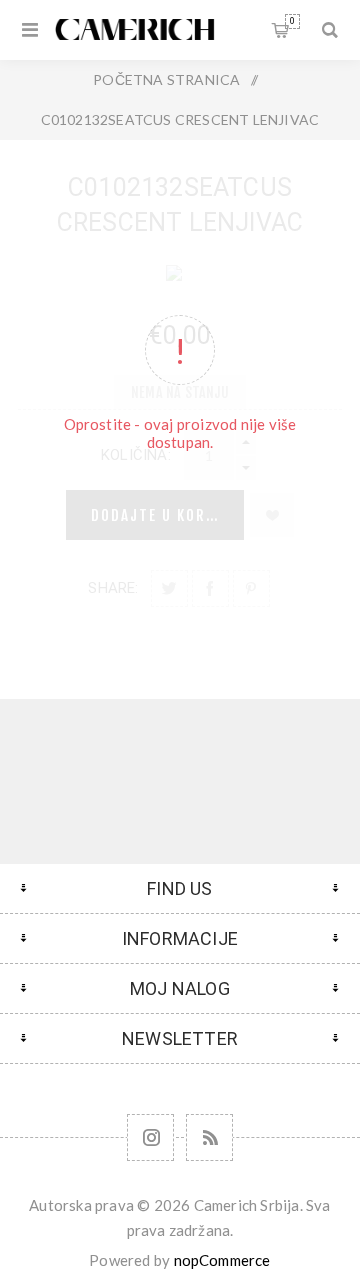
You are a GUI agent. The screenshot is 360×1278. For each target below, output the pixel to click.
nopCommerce (222, 1260)
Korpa (292, 21)
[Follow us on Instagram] (150, 1137)
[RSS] (209, 1137)
